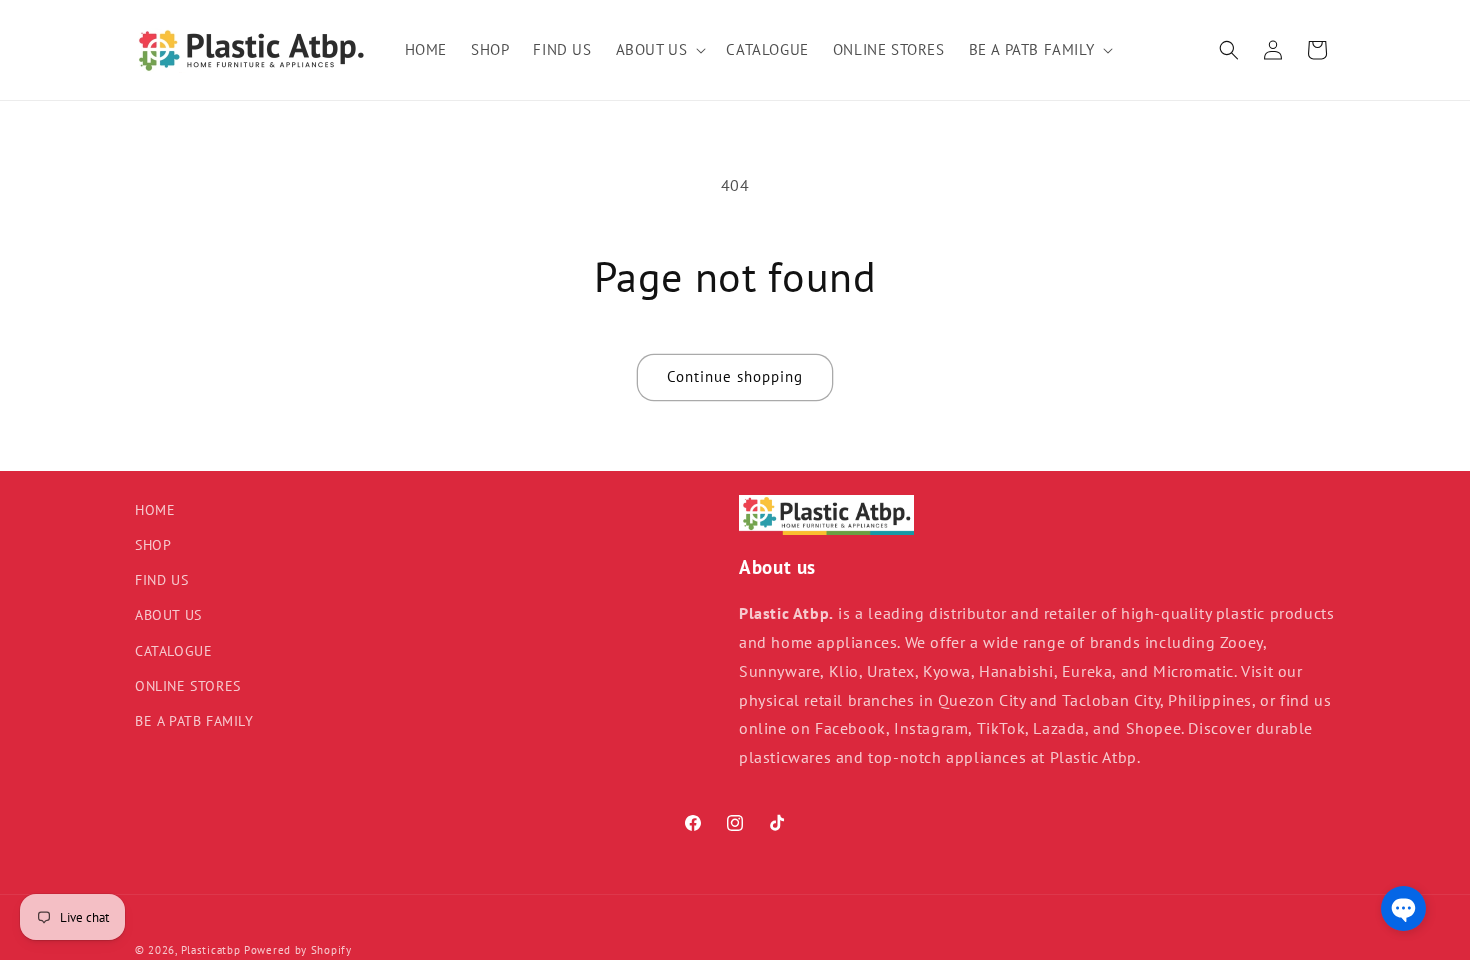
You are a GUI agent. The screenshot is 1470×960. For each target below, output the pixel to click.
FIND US (161, 580)
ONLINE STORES (188, 686)
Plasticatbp (211, 950)
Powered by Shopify (298, 950)
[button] (659, 50)
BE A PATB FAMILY (194, 721)
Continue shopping (735, 376)
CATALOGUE (173, 651)
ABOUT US (168, 615)
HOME (155, 510)
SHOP (153, 545)
